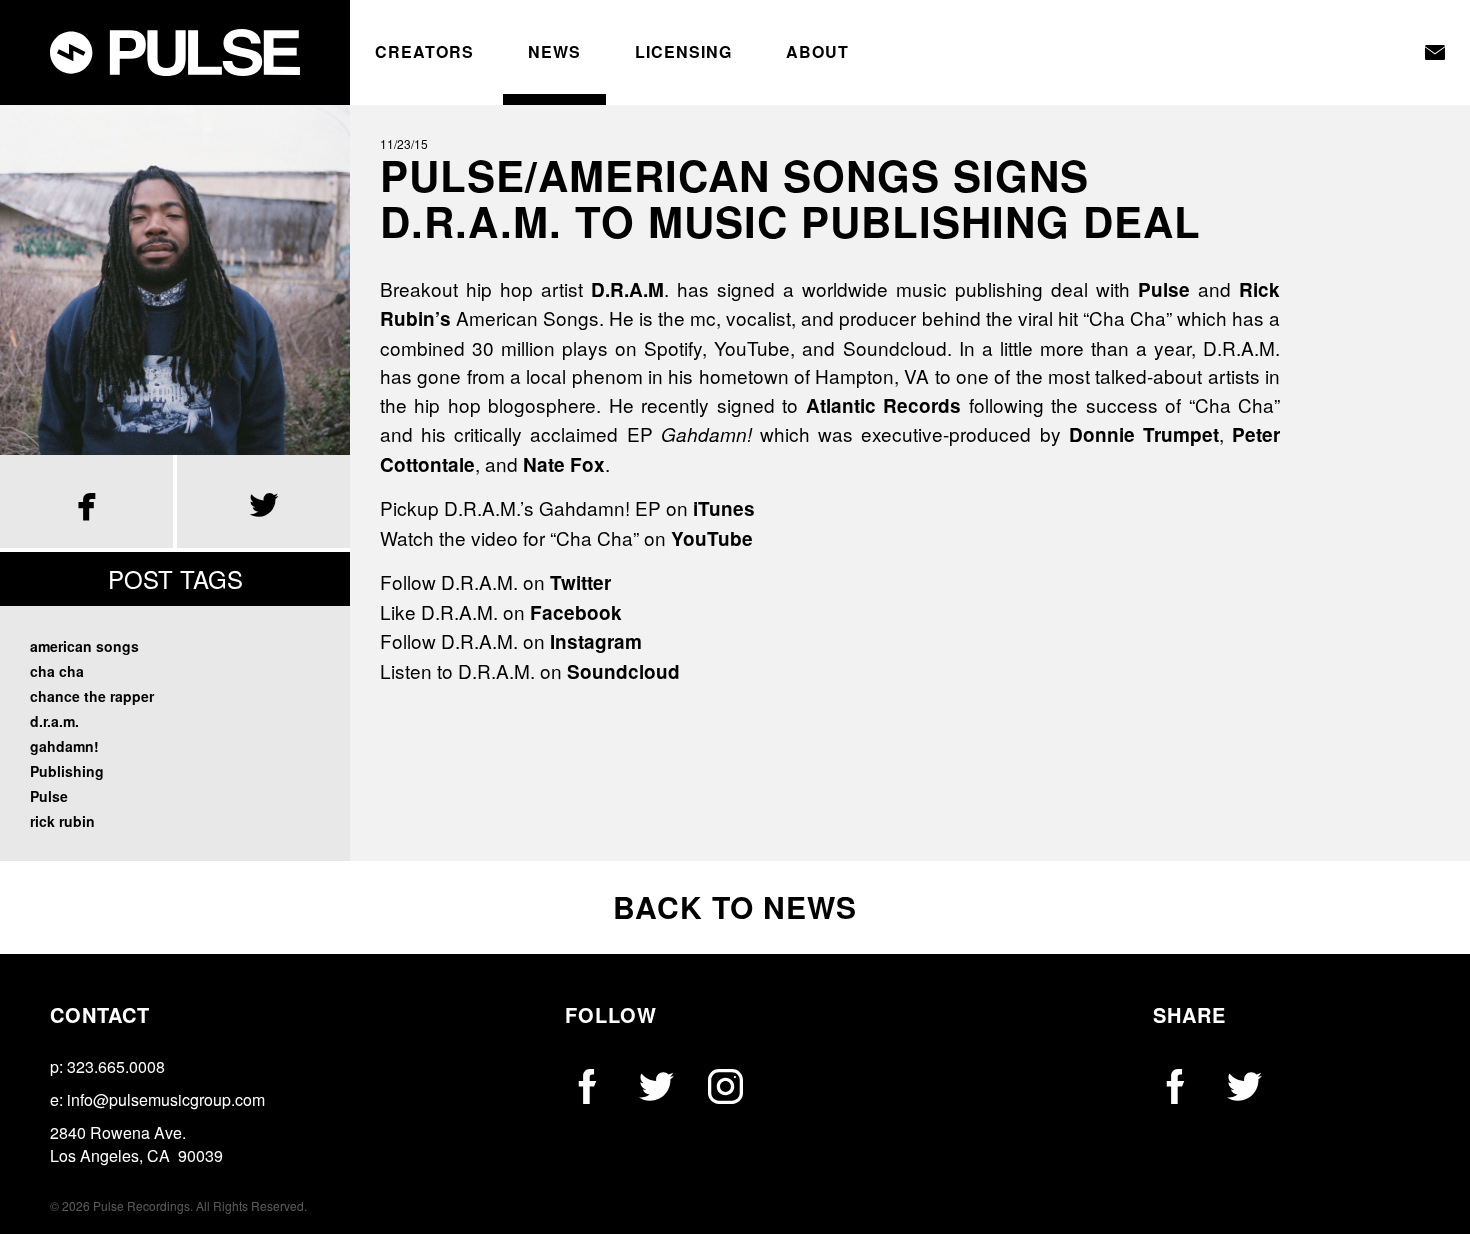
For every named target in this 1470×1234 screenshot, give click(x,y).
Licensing (683, 52)
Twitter (580, 582)
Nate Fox (564, 464)
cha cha (57, 671)
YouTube (712, 538)
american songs (84, 646)
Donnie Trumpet (1144, 434)
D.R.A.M (627, 289)
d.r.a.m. (54, 721)
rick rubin (62, 821)
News (554, 52)
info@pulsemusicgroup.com (166, 1099)
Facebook (576, 612)
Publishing (67, 771)
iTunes (724, 508)
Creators (424, 52)
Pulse (49, 796)
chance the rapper (92, 696)
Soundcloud (623, 671)
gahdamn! (64, 746)
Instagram (596, 641)
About (817, 52)
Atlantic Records (883, 405)
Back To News (735, 906)
